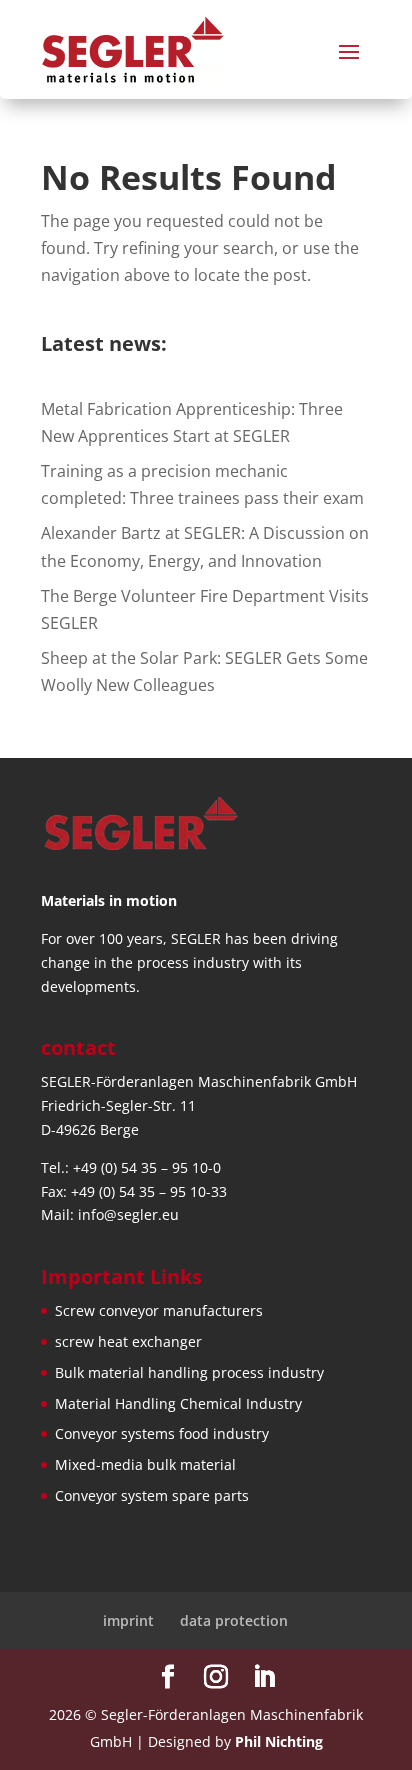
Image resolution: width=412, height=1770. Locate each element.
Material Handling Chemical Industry (178, 1403)
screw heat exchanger (128, 1341)
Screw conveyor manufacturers (159, 1310)
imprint (128, 1620)
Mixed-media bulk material (145, 1464)
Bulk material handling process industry (189, 1372)
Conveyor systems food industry (162, 1433)
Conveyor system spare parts (152, 1495)
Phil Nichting (279, 1741)
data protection (234, 1620)
